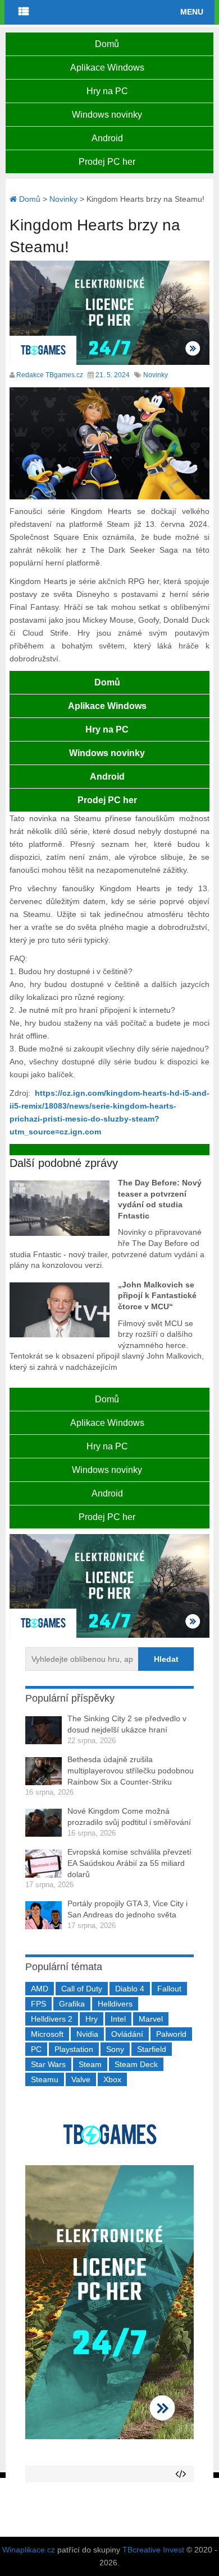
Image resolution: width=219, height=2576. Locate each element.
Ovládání (127, 2034)
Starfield (152, 2049)
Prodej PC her (107, 162)
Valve (81, 2079)
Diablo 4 (130, 1989)
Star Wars (48, 2064)
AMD (40, 1989)
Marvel (151, 2019)
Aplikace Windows (107, 68)
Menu (192, 12)
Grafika (72, 2004)
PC (36, 2049)
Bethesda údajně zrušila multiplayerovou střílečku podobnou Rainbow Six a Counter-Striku (131, 1770)
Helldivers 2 (52, 2019)
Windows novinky (107, 115)
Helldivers (115, 2004)
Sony (115, 2049)
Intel (118, 2019)
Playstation (74, 2049)
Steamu (45, 2079)
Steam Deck (136, 2064)
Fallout (169, 1989)
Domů (107, 44)
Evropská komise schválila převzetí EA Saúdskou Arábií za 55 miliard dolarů (129, 1863)
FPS (38, 2004)
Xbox (112, 2079)
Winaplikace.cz (29, 2550)
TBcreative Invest (153, 2550)
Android (107, 138)
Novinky (156, 375)
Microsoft (47, 2034)
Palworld (171, 2034)
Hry (92, 2019)
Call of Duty (82, 1989)
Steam (90, 2064)
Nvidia (87, 2034)
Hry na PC (107, 91)
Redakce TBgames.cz (50, 375)
